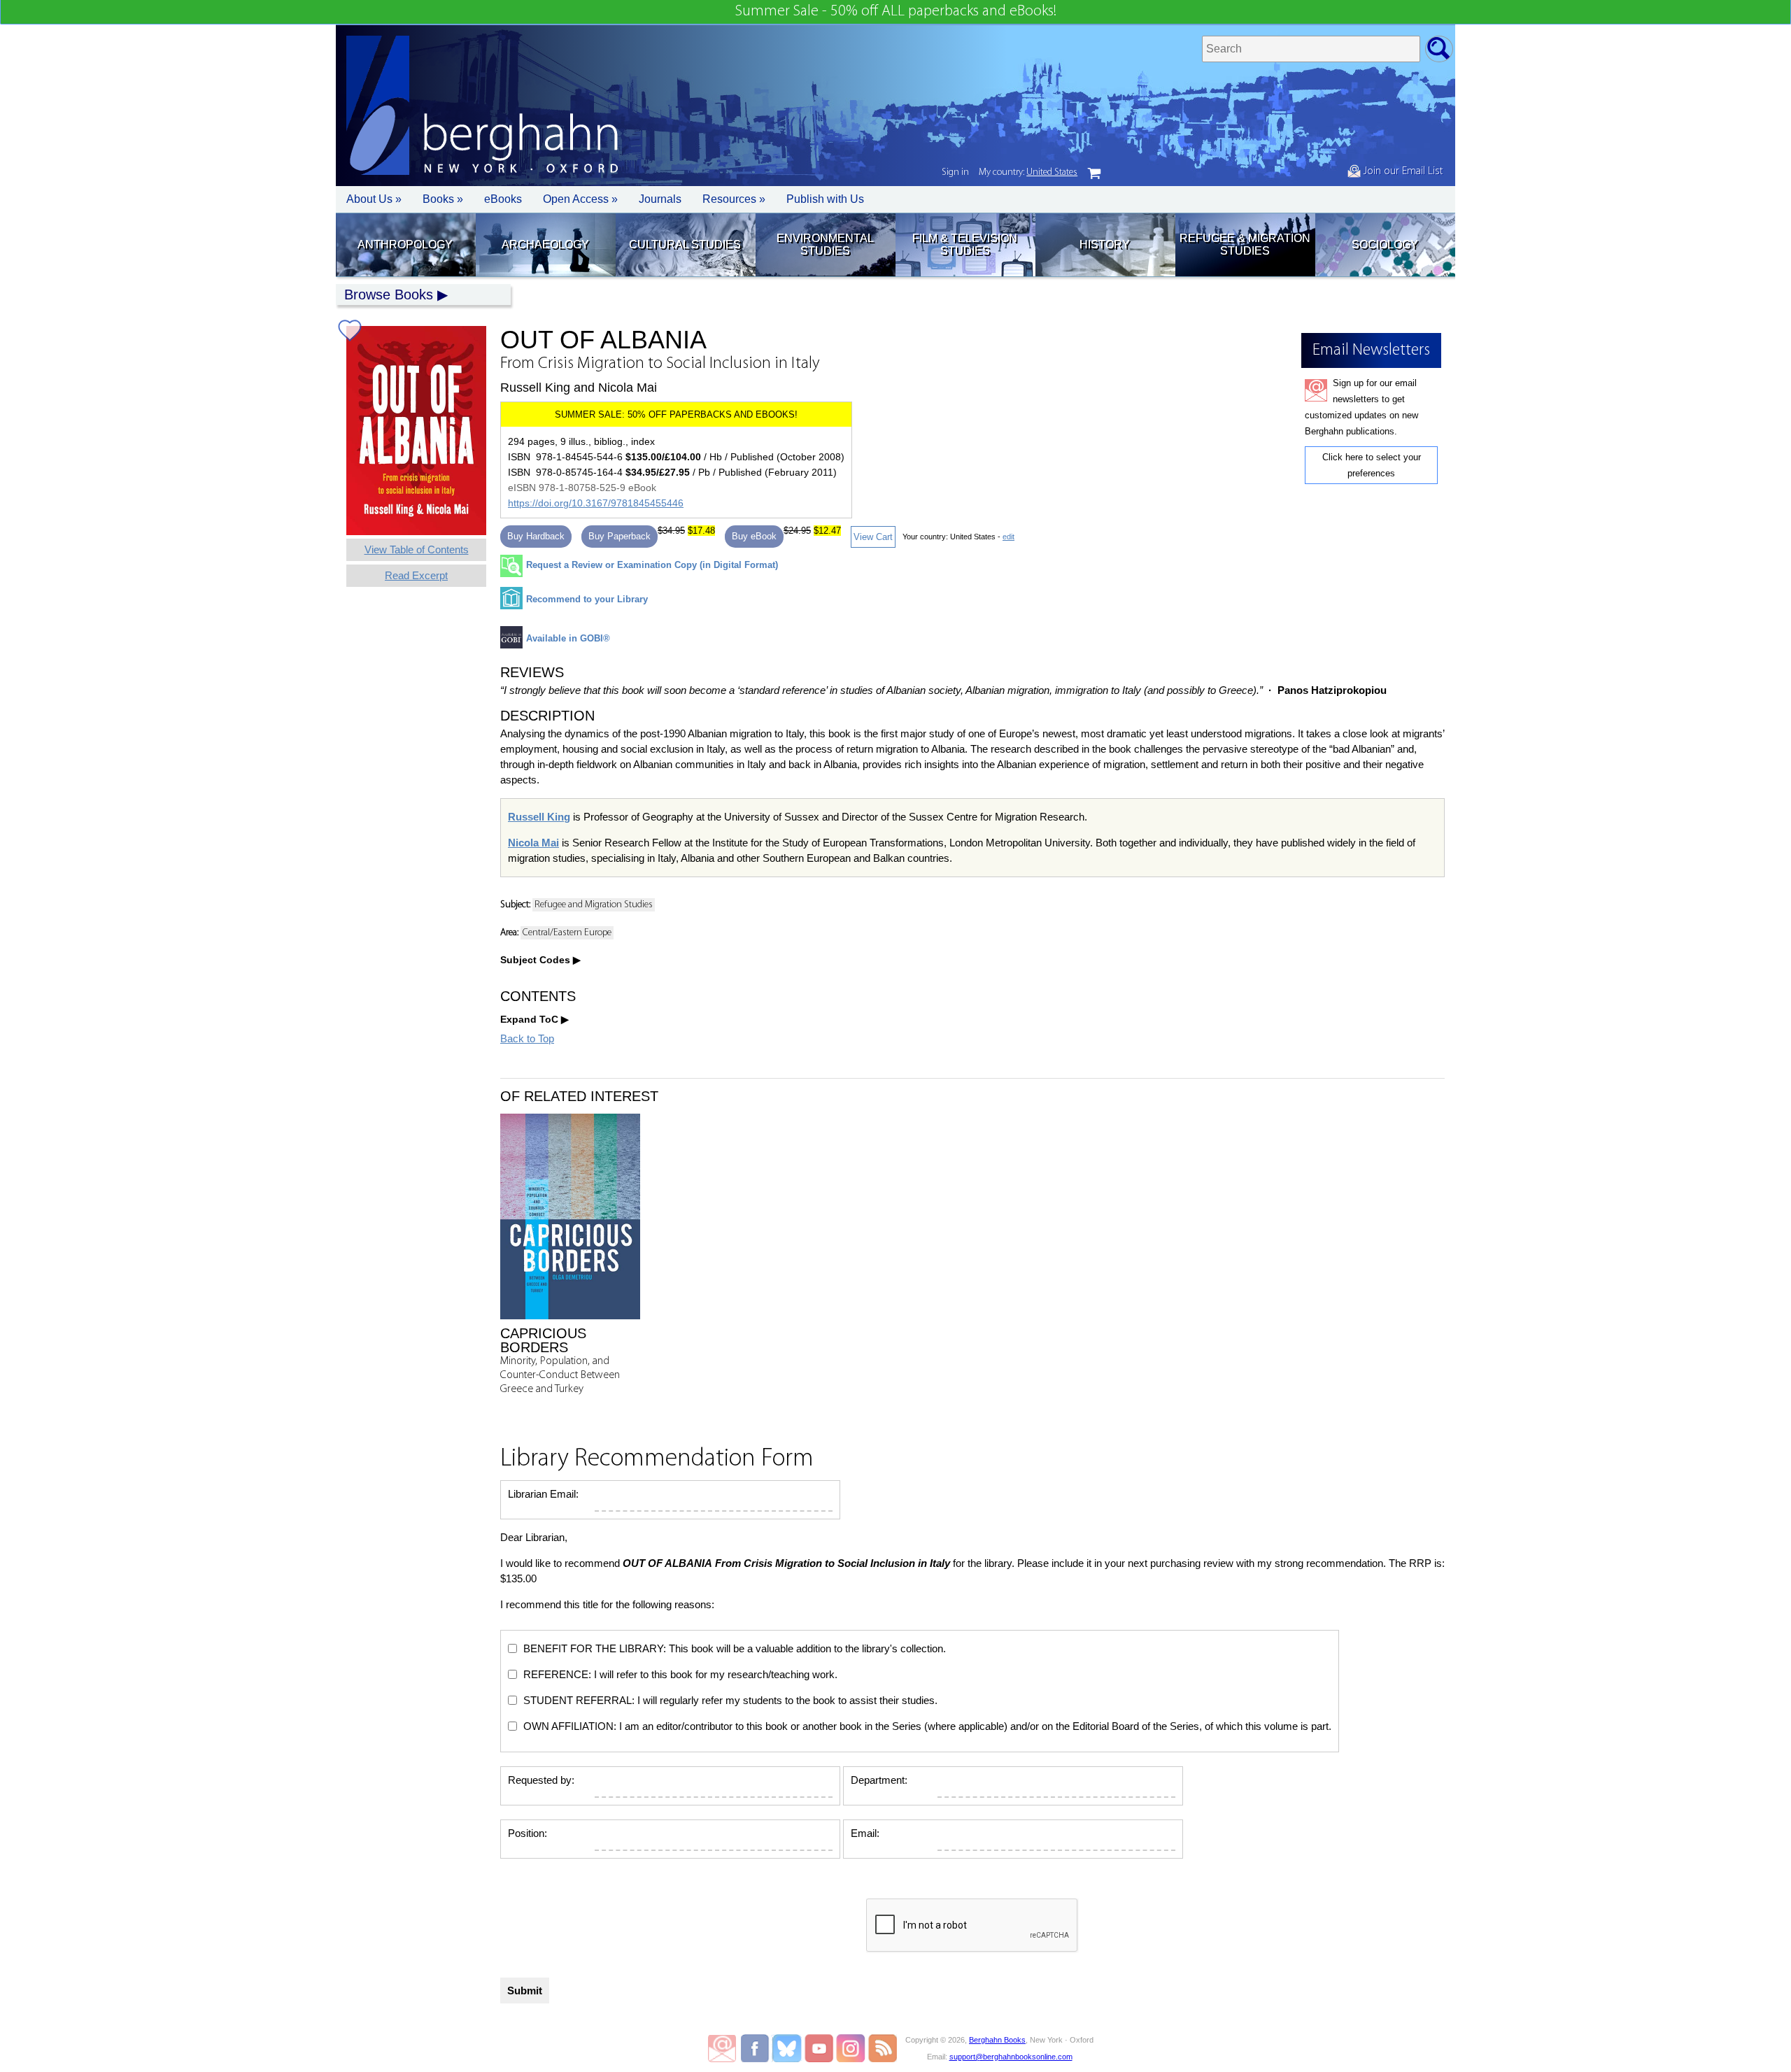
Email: (865, 1833)
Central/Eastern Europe (567, 933)
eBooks (503, 199)
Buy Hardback (536, 536)
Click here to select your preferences (1372, 465)
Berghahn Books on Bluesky (788, 2048)
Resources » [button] (734, 199)
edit (1008, 537)
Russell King (539, 817)
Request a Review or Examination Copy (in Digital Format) (652, 565)
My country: (1028, 172)
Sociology (1385, 244)
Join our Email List (1402, 171)
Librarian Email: (543, 1494)
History (1105, 244)
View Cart (873, 537)
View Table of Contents (417, 549)
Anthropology (405, 244)
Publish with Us (825, 199)
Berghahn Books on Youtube (820, 2048)
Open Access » (580, 199)
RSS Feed (883, 2048)
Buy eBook (754, 536)
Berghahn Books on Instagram (851, 2048)
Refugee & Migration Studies (1245, 244)
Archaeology (545, 244)
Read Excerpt (416, 575)
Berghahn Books (997, 2040)
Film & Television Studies (965, 244)
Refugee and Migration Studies (594, 905)
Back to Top (527, 1038)
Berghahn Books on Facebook (757, 2048)
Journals (660, 199)
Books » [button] (443, 199)
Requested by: (541, 1780)
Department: (879, 1780)
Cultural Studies (685, 244)
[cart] (1094, 173)
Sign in (955, 172)
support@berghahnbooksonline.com (1011, 2057)
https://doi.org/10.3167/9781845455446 (596, 503)
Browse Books (389, 295)
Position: (528, 1833)
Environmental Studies (825, 244)
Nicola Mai (533, 843)
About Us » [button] (374, 199)
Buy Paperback (620, 536)
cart (1094, 173)
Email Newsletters (722, 2048)
